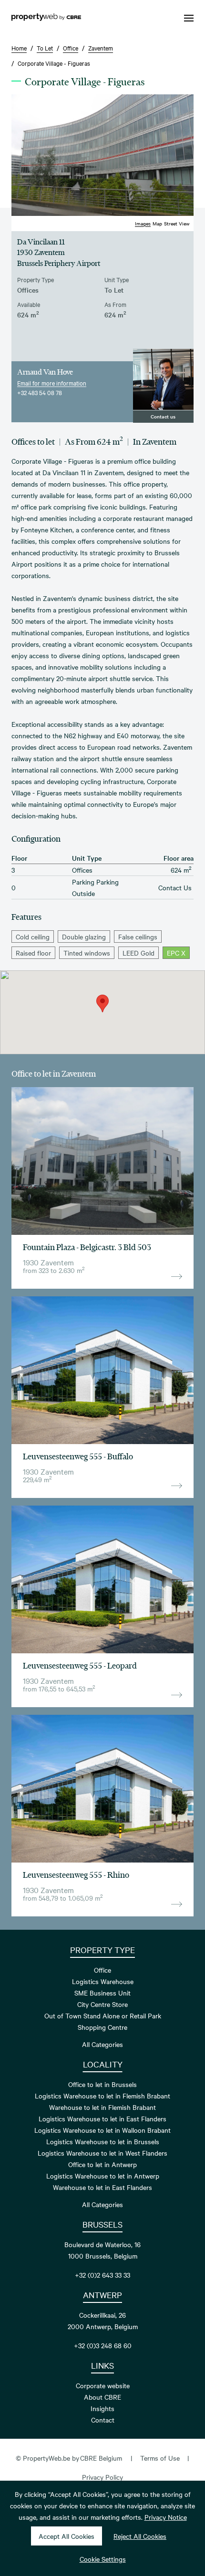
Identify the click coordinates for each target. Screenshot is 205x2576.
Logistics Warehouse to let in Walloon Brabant (102, 2130)
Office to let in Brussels (102, 2084)
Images (143, 223)
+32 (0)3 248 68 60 (103, 2345)
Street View (177, 223)
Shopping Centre (102, 2027)
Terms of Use (160, 2458)
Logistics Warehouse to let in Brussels (103, 2141)
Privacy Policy (102, 2477)
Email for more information (52, 383)
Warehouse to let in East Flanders (102, 2187)
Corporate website (103, 2385)
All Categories (102, 2044)
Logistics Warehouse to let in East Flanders (102, 2118)
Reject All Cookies (140, 2536)
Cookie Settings (103, 2559)
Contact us (163, 416)
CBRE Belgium (101, 2458)
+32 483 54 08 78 (40, 392)
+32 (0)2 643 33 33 (102, 2275)
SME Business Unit (102, 1993)
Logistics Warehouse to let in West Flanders (102, 2153)
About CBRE (102, 2397)
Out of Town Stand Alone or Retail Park (103, 2016)
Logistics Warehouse (103, 1981)
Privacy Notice (166, 2517)
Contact (103, 2420)
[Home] (46, 18)
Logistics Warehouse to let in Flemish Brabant (102, 2096)
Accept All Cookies (67, 2536)
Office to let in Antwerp (102, 2164)
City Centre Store (102, 2004)
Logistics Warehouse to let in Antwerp (103, 2176)
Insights (102, 2408)
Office (102, 1970)
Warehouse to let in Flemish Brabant (102, 2107)
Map (157, 223)
